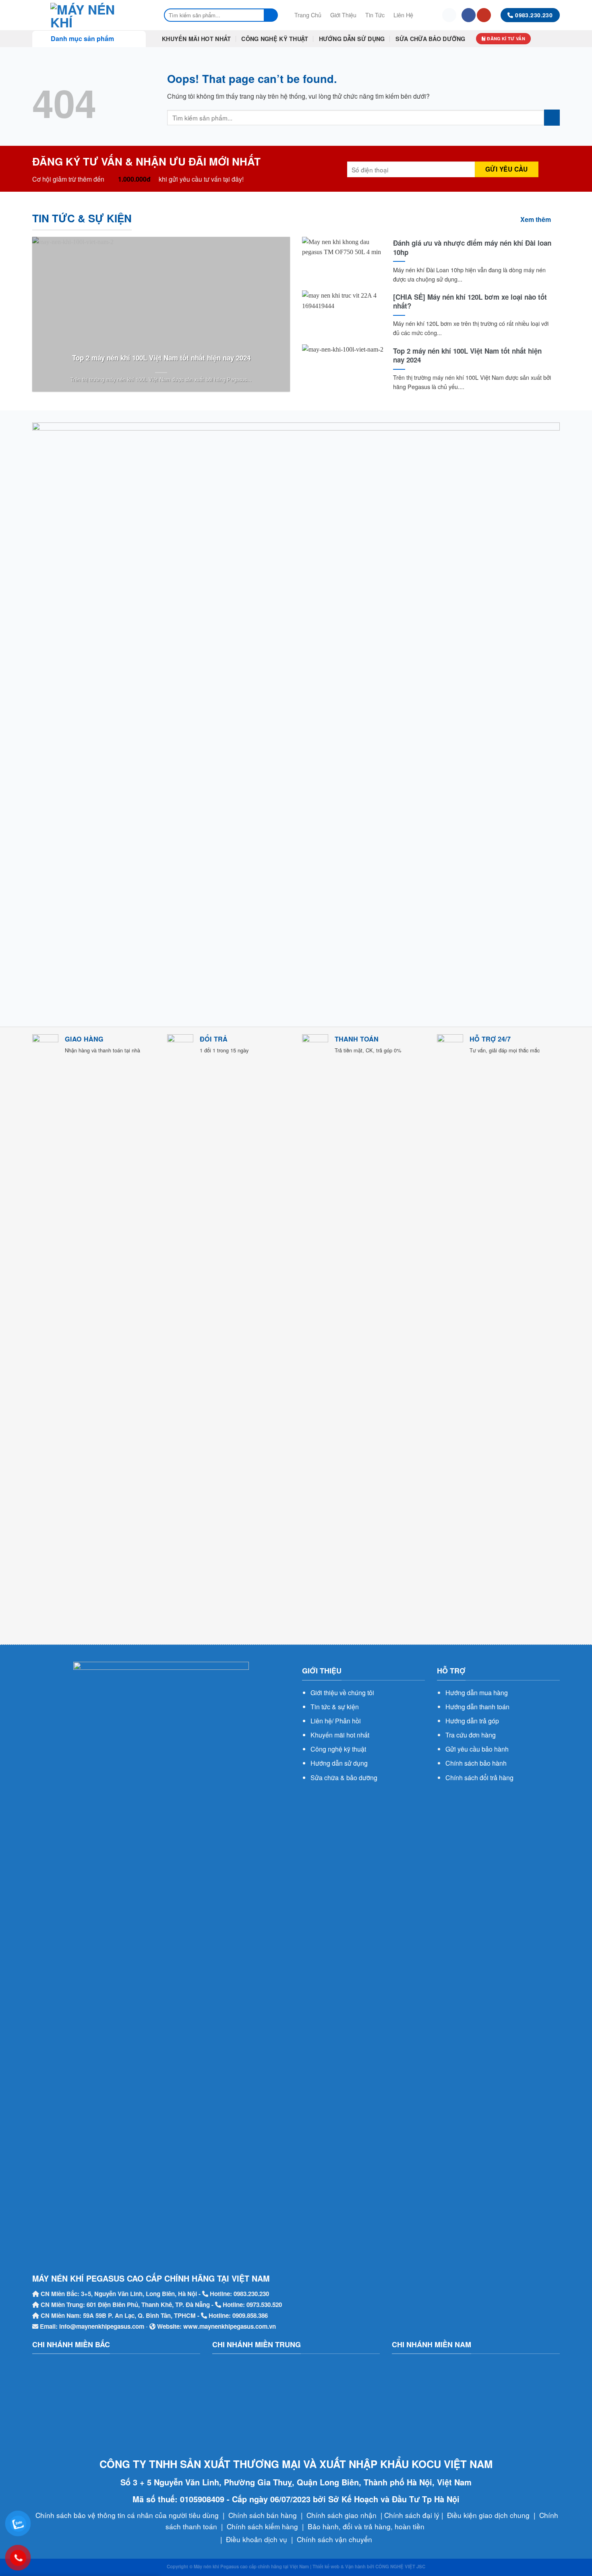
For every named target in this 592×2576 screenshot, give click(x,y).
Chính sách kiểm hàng (262, 2526)
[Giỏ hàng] (449, 15)
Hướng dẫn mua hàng (477, 1693)
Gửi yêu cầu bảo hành (477, 1749)
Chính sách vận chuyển (334, 2539)
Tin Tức (375, 15)
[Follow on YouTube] (484, 15)
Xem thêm (536, 219)
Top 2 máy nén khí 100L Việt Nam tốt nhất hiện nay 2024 (161, 358)
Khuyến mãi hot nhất (340, 1735)
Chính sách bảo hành (476, 1763)
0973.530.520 (264, 2305)
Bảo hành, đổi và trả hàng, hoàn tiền (366, 2526)
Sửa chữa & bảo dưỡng (344, 1778)
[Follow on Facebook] (469, 15)
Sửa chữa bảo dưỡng (431, 39)
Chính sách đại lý (412, 2515)
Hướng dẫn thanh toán (477, 1707)
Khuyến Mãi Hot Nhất (196, 39)
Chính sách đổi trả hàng (479, 1778)
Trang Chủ (308, 15)
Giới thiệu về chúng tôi (342, 1693)
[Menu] (427, 15)
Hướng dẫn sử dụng (339, 1763)
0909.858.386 (250, 2315)
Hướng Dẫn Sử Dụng (352, 39)
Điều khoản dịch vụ (257, 2539)
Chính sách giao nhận (342, 2515)
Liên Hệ (403, 15)
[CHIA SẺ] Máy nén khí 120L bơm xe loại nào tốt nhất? (470, 301)
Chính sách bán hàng (263, 2515)
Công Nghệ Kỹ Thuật (275, 39)
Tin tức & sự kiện (335, 1707)
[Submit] (271, 15)
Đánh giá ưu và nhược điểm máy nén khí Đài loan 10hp (472, 247)
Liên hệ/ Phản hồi (336, 1721)
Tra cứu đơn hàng (471, 1735)
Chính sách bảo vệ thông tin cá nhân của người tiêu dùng (127, 2515)
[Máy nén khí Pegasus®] (90, 15)
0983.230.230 (251, 2294)
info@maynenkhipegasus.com (102, 2326)
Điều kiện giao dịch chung (488, 2515)
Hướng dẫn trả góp (472, 1721)
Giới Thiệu (343, 15)
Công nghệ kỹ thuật (338, 1749)
